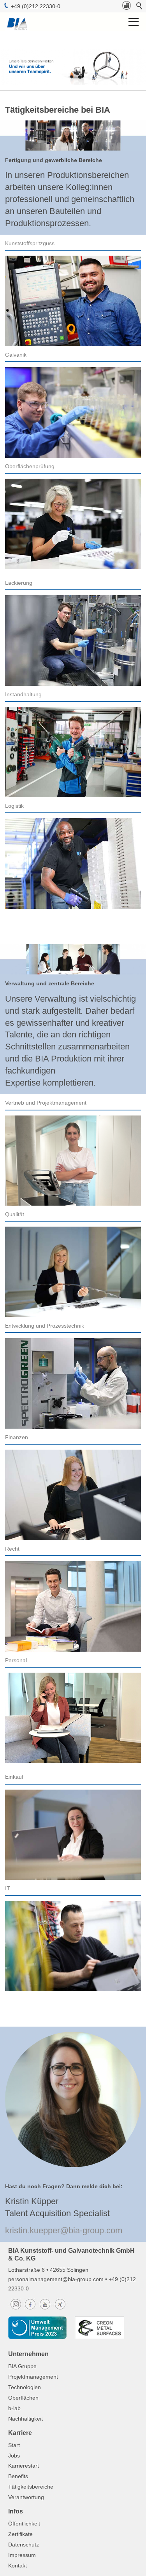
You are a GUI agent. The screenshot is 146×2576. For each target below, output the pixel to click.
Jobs (14, 2456)
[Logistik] (73, 864)
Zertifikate (20, 2534)
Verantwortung (26, 2497)
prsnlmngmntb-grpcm (57, 2279)
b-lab (14, 2408)
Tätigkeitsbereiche (31, 2487)
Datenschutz (24, 2545)
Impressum (22, 2555)
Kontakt (18, 2566)
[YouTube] (45, 2309)
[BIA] (127, 8)
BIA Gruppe (22, 2366)
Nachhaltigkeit (26, 2419)
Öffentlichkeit (24, 2524)
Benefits (18, 2476)
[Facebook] (30, 2309)
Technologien (25, 2387)
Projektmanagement (33, 2377)
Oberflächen (23, 2398)
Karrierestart (24, 2466)
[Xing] (60, 2309)
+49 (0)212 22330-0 (35, 6)
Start (14, 2445)
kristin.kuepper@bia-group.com (64, 2230)
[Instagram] (16, 2309)
